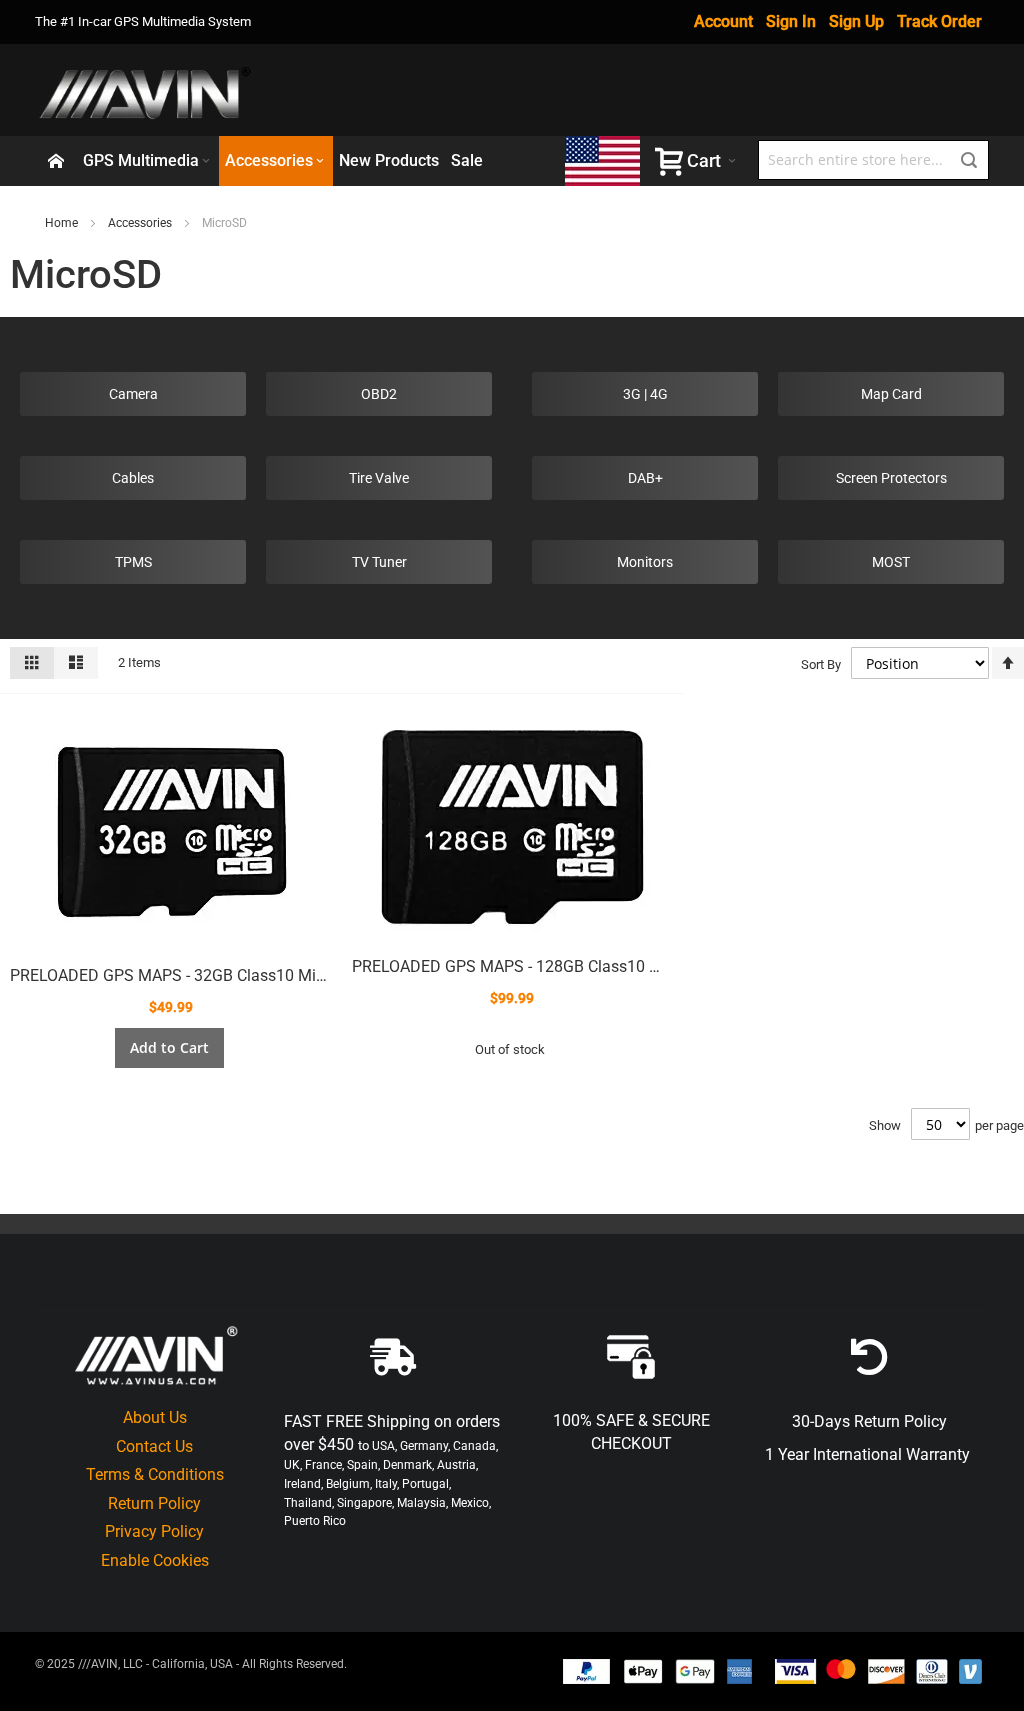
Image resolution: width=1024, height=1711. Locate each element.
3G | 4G (645, 394)
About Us (155, 1417)
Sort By (821, 664)
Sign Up (856, 21)
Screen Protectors (891, 478)
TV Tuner (379, 562)
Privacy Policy (154, 1531)
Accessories (140, 223)
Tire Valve (379, 478)
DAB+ (645, 478)
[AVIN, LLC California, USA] (147, 90)
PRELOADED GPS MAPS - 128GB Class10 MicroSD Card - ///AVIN (581, 966)
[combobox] (873, 160)
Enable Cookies (155, 1560)
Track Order (939, 21)
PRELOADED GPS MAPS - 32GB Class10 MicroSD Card (203, 975)
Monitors (645, 562)
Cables (133, 478)
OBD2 (379, 394)
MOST (891, 562)
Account (723, 21)
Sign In (791, 21)
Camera (133, 394)
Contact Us (154, 1446)
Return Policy (154, 1503)
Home (61, 223)
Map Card (891, 394)
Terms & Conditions (155, 1474)
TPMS (133, 562)
